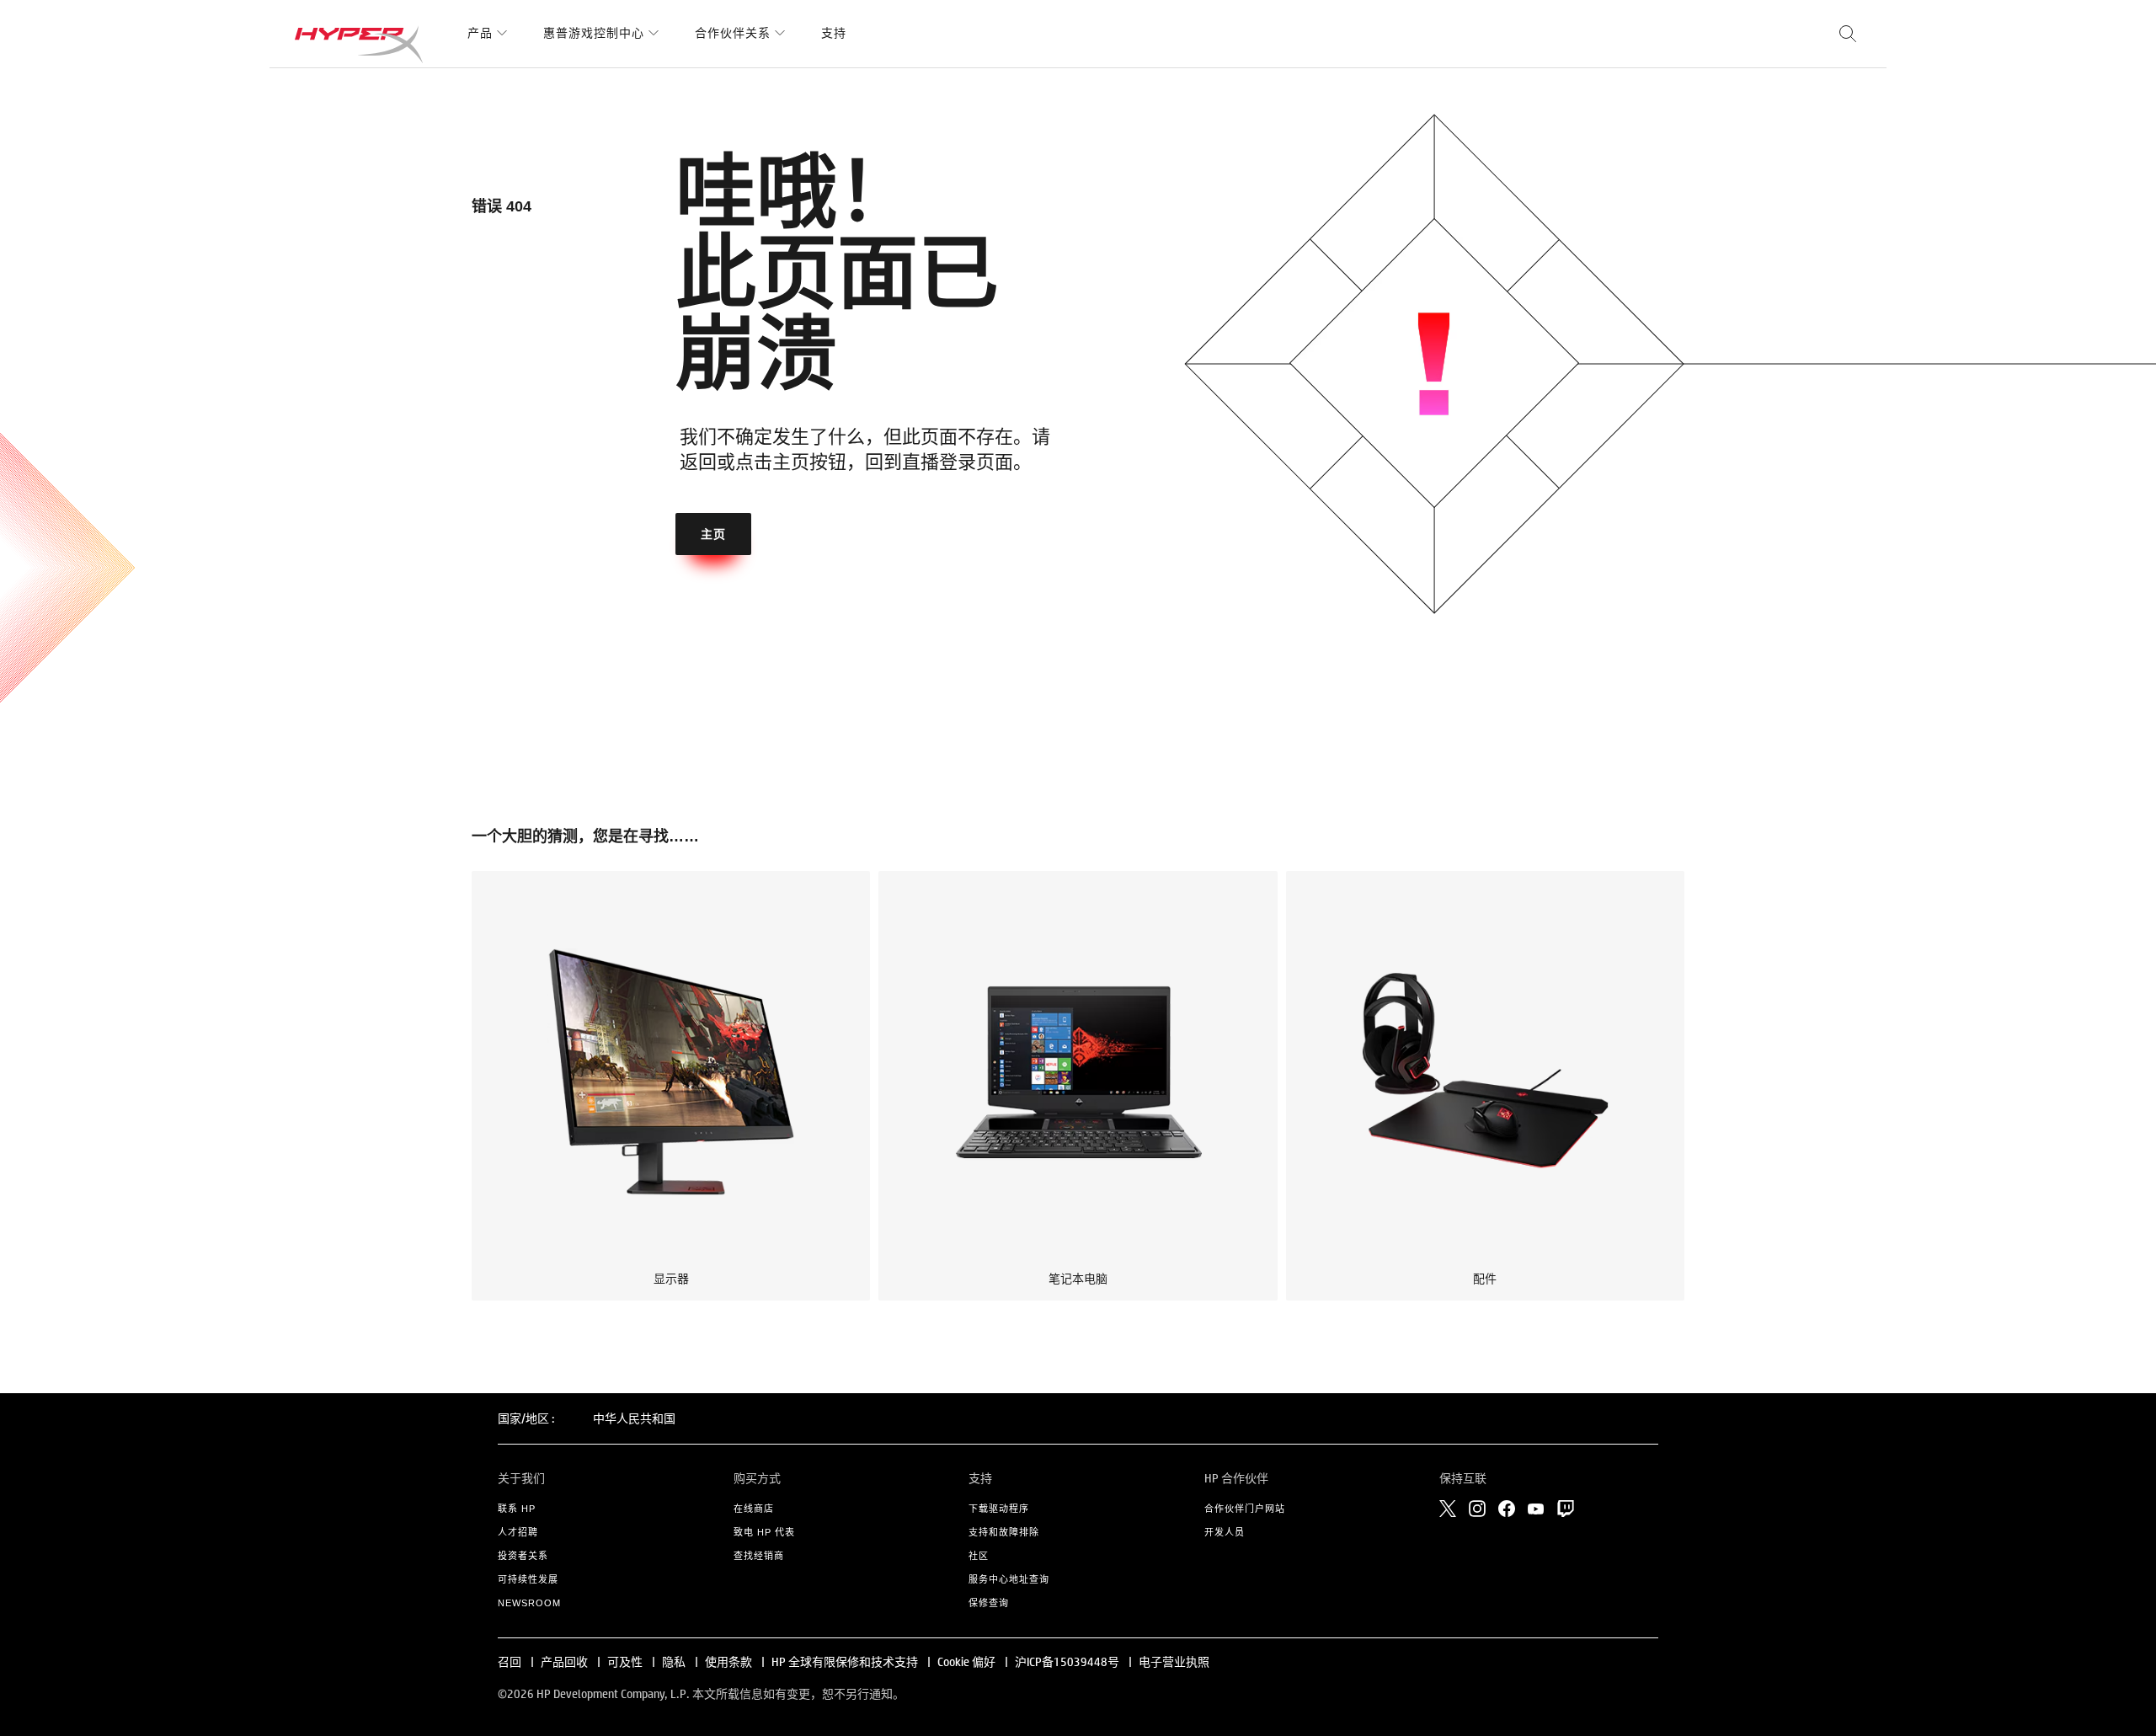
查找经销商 (759, 1556)
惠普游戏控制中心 (594, 33)
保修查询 (989, 1603)
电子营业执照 (1174, 1662)
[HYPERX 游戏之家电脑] (359, 44)
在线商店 (754, 1509)
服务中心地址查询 (1009, 1579)
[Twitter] (1448, 1509)
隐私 (674, 1662)
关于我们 (521, 1478)
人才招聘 (518, 1532)
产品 (480, 33)
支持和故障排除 (1004, 1532)
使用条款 (728, 1662)
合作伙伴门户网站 (1245, 1509)
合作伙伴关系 (733, 33)
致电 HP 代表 (764, 1532)
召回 (510, 1662)
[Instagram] (1477, 1509)
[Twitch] (1566, 1509)
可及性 (625, 1662)
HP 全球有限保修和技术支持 (845, 1662)
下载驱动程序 (999, 1509)
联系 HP (517, 1509)
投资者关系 (523, 1556)
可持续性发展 (528, 1579)
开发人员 (1225, 1532)
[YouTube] (1536, 1509)
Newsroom (529, 1603)
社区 (979, 1556)
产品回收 (564, 1662)
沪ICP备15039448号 (1067, 1662)
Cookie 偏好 (966, 1662)
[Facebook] (1507, 1509)
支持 (834, 33)
